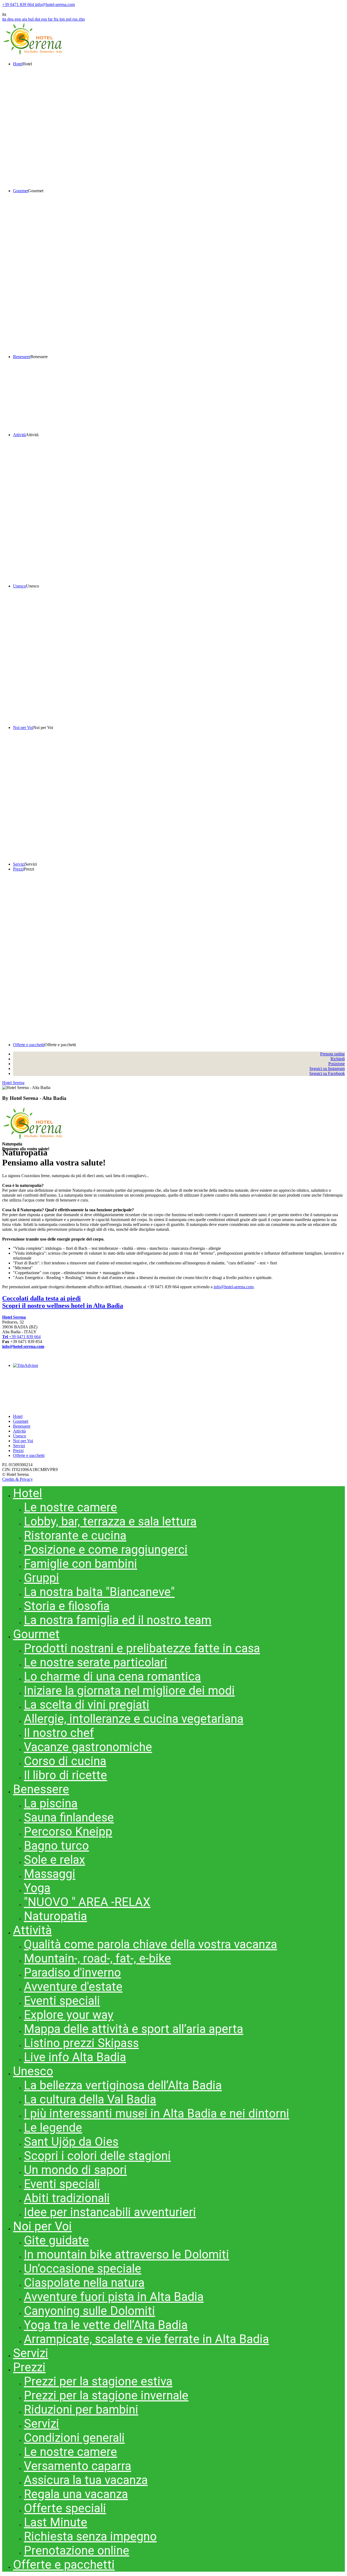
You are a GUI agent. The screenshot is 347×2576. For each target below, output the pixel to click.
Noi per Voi (23, 1441)
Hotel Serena (13, 1083)
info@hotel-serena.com (234, 1287)
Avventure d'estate (73, 1987)
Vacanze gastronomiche (88, 1747)
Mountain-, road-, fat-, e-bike (97, 1958)
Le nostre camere (70, 1507)
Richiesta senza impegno (90, 2536)
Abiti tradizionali (67, 2198)
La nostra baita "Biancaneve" (99, 1592)
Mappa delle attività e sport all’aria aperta (134, 2029)
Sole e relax (54, 1860)
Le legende (53, 2128)
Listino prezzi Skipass (81, 2043)
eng (18, 19)
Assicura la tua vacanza (86, 2480)
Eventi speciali (62, 2001)
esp (45, 19)
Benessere (22, 1426)
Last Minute (56, 2522)
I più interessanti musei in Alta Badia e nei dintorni (157, 2114)
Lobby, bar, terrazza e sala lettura (110, 1521)
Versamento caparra (78, 2466)
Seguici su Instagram (327, 1069)
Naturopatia (55, 1916)
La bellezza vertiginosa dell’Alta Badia (123, 2085)
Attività (19, 1431)
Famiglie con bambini (81, 1564)
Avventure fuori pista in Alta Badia (114, 2297)
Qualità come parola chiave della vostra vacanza (150, 1944)
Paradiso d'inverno (72, 1973)
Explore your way (69, 2015)
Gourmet (21, 1421)
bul (31, 19)
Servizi (19, 1446)
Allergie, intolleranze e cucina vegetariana (134, 1719)
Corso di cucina (65, 1761)
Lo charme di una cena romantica (112, 1676)
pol (69, 19)
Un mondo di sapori (75, 2170)
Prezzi (18, 1451)
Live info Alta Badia (75, 2057)
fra (57, 19)
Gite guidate (56, 2240)
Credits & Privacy (17, 1479)
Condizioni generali (74, 2438)
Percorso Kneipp (68, 1832)
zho (82, 19)
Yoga (37, 1888)
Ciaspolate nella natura (84, 2283)
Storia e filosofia (67, 1606)
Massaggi (50, 1874)
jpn (63, 19)
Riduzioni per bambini (81, 2410)
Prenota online (332, 1054)
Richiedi (338, 1059)
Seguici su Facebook (327, 1073)
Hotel (18, 1416)
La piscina (51, 1803)
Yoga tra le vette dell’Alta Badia (106, 2325)
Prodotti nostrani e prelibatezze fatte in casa (142, 1648)
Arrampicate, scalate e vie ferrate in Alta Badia (146, 2339)
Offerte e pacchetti (29, 1455)
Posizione (337, 1064)
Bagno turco (56, 1846)
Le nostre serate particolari (96, 1662)
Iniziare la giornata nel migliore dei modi (129, 1691)
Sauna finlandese (69, 1817)
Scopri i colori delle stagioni (97, 2156)
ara (25, 19)
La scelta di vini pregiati (87, 1705)
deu (11, 19)
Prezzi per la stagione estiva (98, 2381)
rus (75, 19)
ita (5, 19)
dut (38, 19)
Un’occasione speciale (83, 2269)
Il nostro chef (59, 1733)
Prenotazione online (77, 2551)
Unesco (20, 1436)
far (51, 19)
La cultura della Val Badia (90, 2099)
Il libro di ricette (65, 1775)
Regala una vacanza (76, 2494)
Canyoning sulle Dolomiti (89, 2311)
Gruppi (41, 1578)
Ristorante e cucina (75, 1536)
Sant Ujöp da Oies (71, 2142)
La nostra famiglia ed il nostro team (118, 1620)
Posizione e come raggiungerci (106, 1550)
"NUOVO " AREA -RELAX (87, 1902)
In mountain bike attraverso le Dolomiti (126, 2254)
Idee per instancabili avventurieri (110, 2212)
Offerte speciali (65, 2508)
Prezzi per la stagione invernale (106, 2395)
